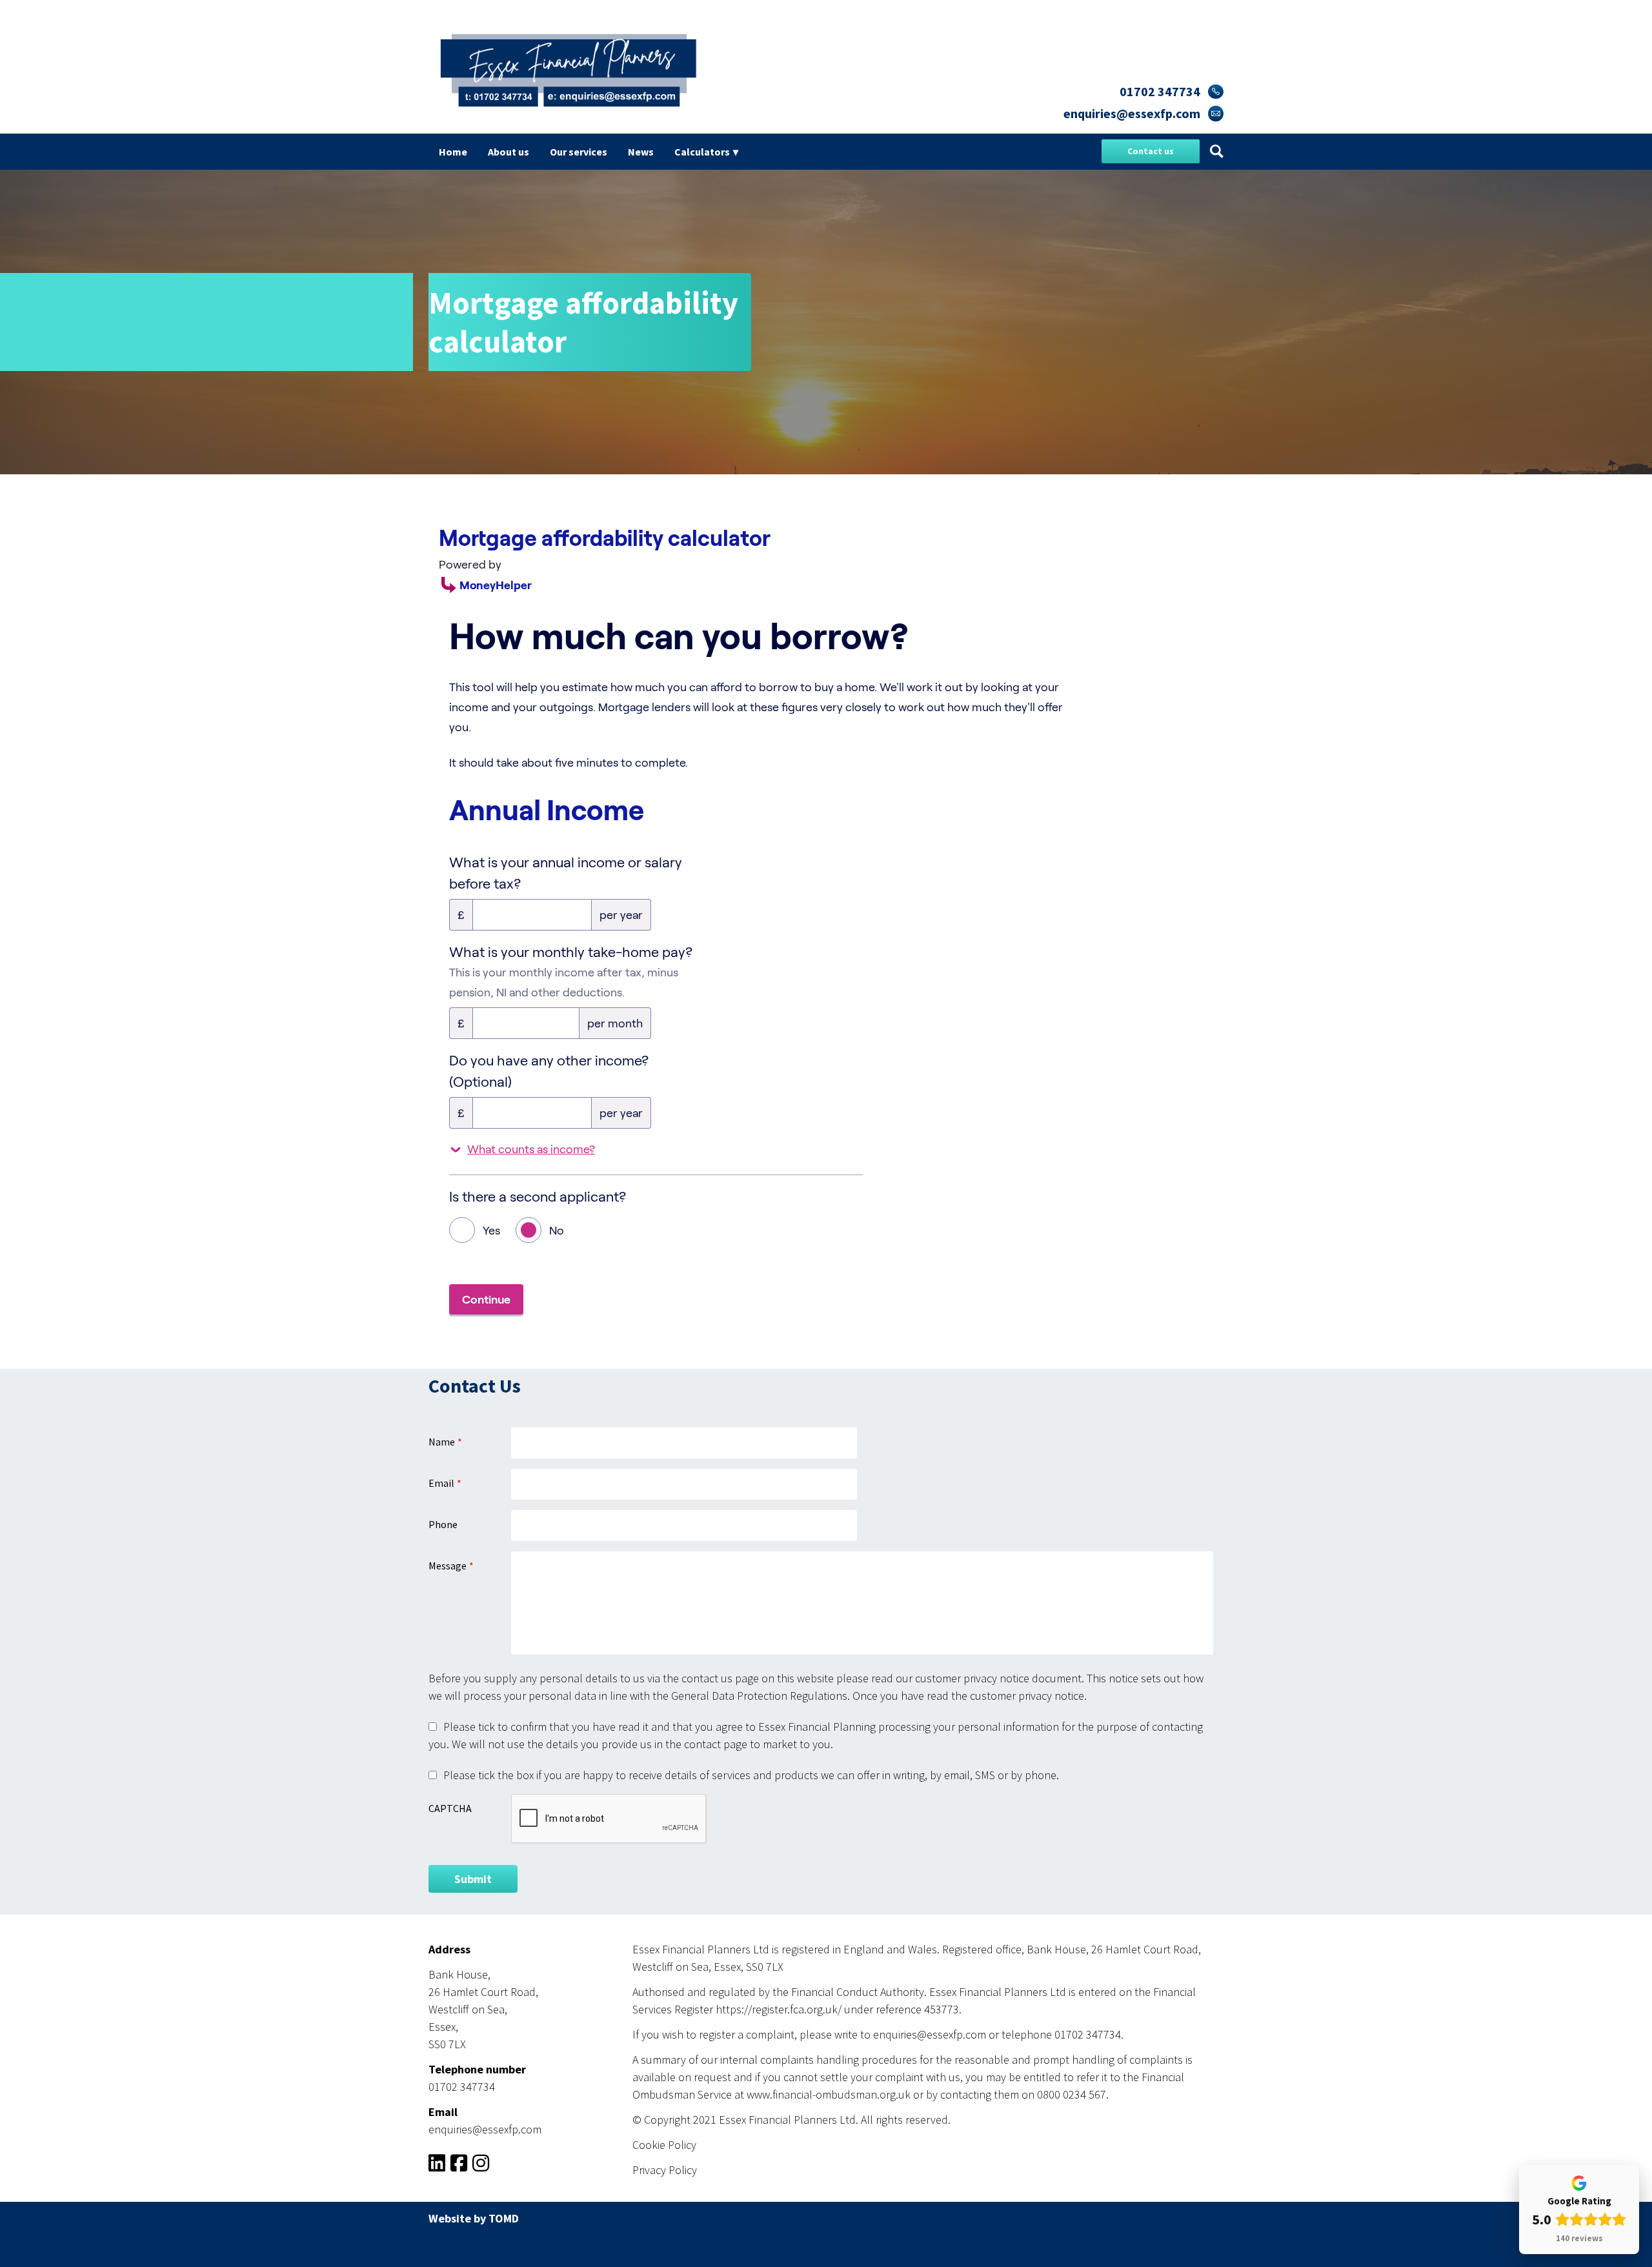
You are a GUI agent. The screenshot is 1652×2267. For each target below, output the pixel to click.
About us (509, 152)
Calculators (702, 152)
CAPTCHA (450, 1808)
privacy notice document (1022, 1678)
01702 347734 (1160, 91)
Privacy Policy (665, 2170)
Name (442, 1442)
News (641, 152)
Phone (443, 1524)
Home (453, 152)
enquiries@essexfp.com (1132, 113)
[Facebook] (459, 2166)
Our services (579, 152)
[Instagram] (481, 2166)
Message (448, 1566)
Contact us (1151, 151)
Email (441, 1483)
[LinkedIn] (437, 2166)
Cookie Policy (664, 2145)
